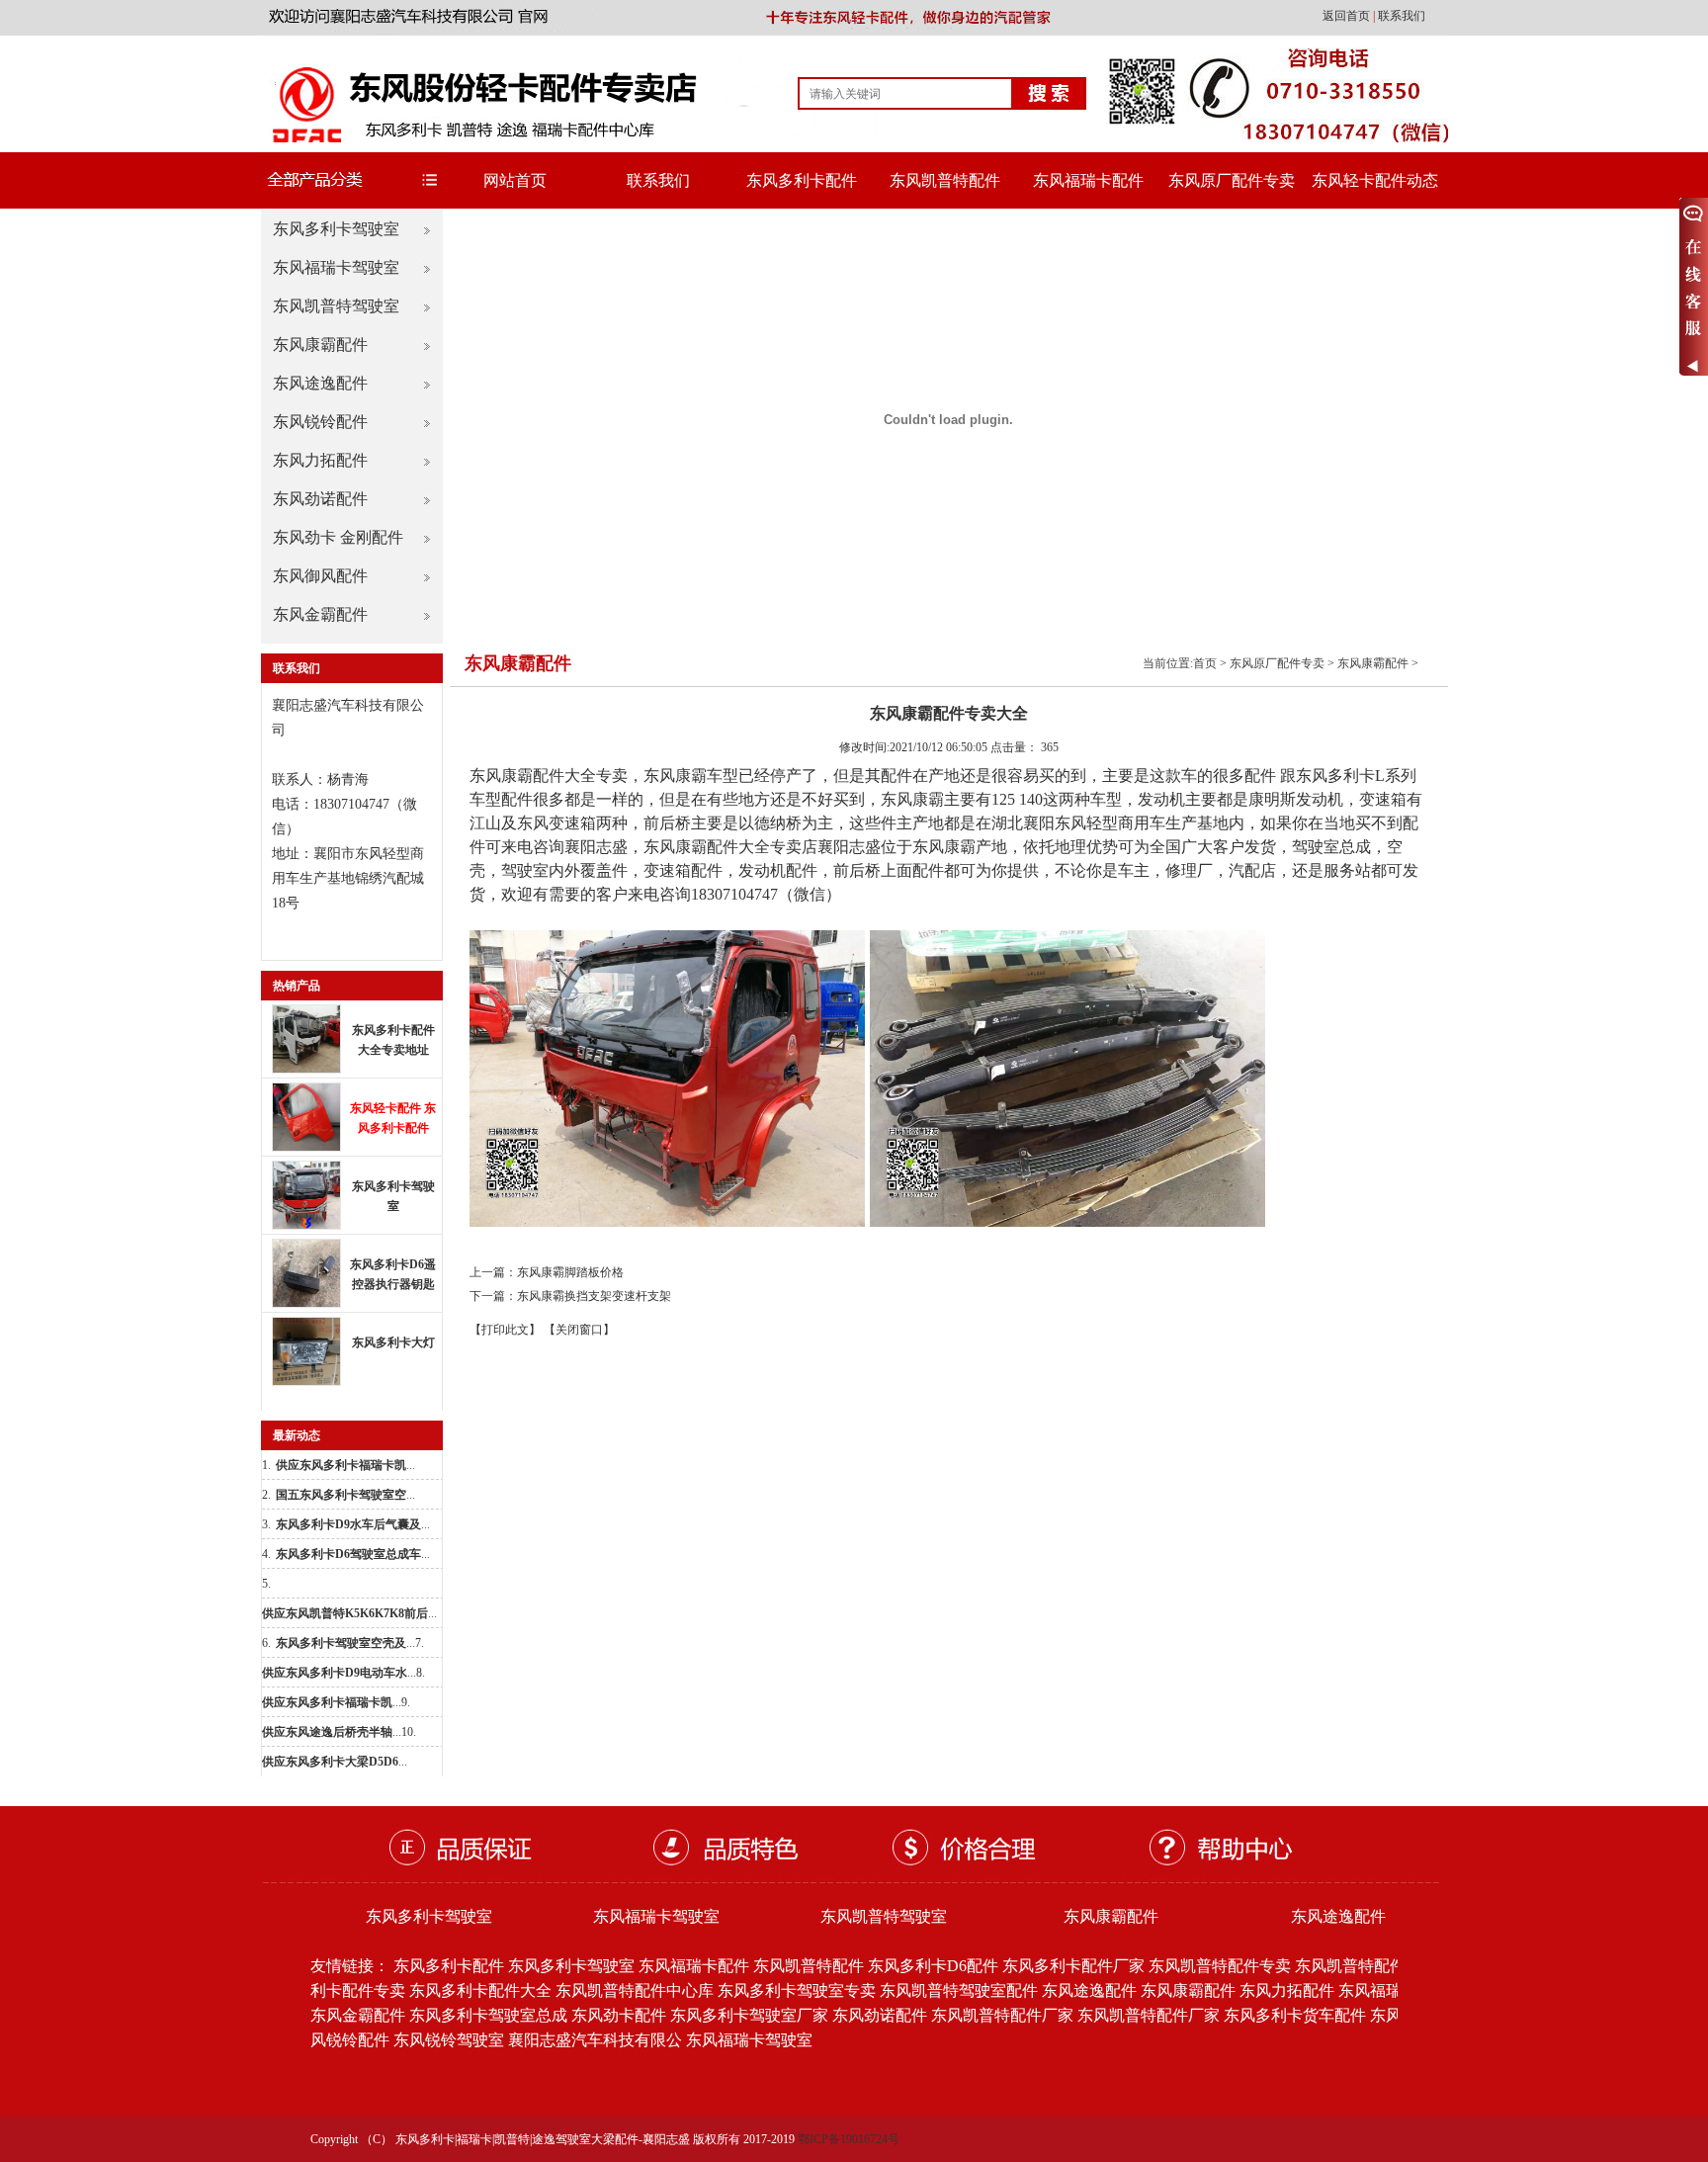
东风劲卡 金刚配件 (338, 537)
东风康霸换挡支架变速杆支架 (594, 1296)
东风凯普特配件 (945, 180)
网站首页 (515, 180)
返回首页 (1348, 16)
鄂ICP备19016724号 (849, 2139)
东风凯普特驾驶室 (336, 306)
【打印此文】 (505, 1330)
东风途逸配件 (320, 383)
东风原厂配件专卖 (1232, 180)
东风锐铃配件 (320, 422)
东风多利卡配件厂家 (1073, 1966)
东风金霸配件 (320, 614)
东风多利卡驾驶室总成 (488, 2015)
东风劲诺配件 (320, 499)
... (345, 1465)
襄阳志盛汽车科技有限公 (595, 2040)
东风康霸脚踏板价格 (570, 1272)
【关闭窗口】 (579, 1330)
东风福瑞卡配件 (1088, 180)
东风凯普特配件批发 (1366, 1966)
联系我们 (1402, 16)
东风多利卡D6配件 (933, 1966)
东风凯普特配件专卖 (1220, 1966)
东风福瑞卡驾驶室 (336, 267)
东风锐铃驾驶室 (449, 2040)
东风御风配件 (320, 576)
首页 (1205, 663)
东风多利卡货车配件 (1295, 2015)
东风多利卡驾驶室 (336, 229)
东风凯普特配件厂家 (1002, 2015)
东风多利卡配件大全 (480, 1990)
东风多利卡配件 (802, 180)
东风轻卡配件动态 (1375, 180)
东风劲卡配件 (619, 2015)
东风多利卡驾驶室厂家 (749, 2015)
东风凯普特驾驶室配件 (959, 1990)
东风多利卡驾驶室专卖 (797, 1990)
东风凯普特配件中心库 (635, 1990)
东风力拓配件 (320, 460)
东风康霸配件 (320, 345)
